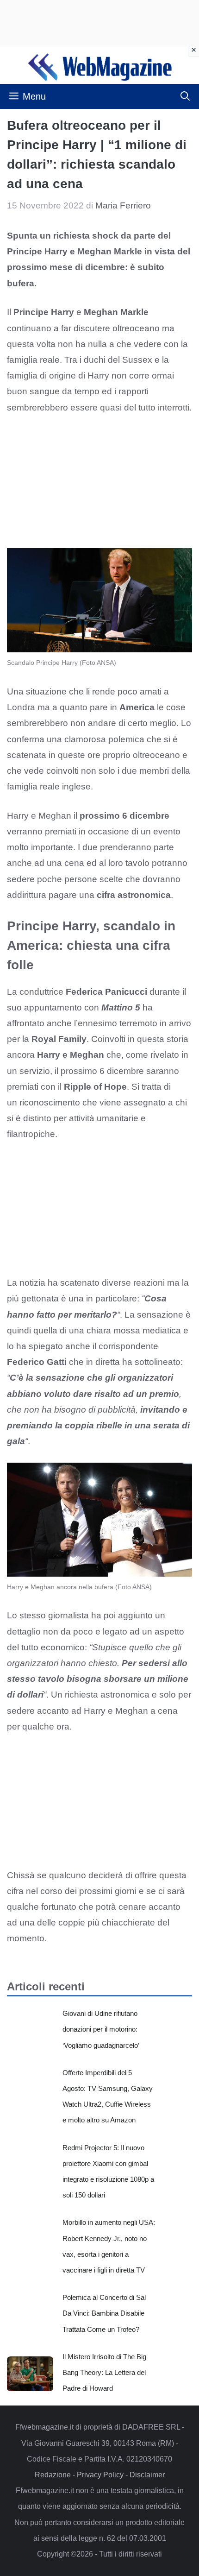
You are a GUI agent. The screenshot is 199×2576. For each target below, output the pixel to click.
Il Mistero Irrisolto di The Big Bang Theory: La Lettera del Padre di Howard (104, 2372)
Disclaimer (147, 2475)
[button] (185, 96)
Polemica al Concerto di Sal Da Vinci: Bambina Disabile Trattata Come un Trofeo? (104, 2313)
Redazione (53, 2475)
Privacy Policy (100, 2475)
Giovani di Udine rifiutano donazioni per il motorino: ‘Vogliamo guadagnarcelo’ (101, 2029)
